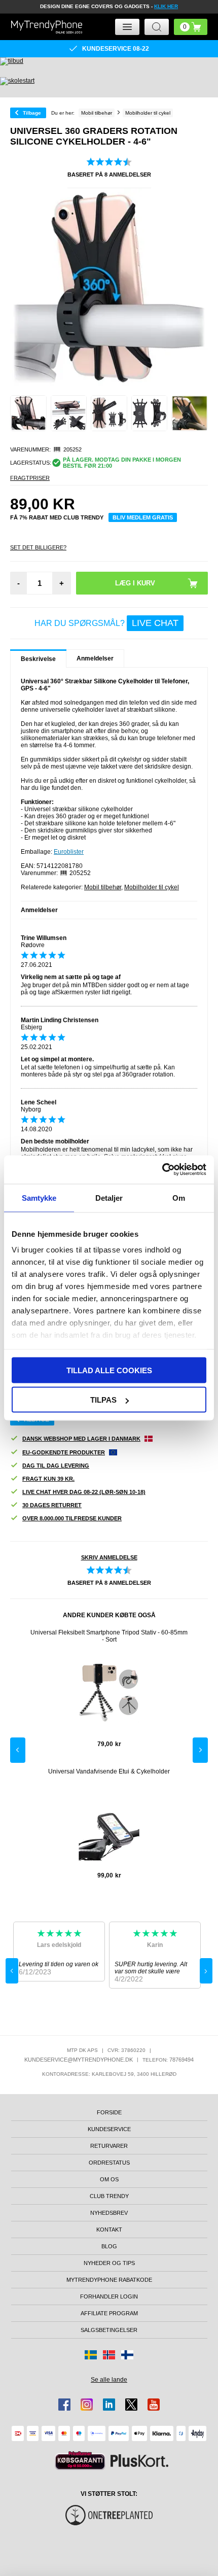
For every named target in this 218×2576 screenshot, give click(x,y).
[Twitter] (131, 2405)
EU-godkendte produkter (64, 1452)
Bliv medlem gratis (143, 517)
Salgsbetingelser (109, 2330)
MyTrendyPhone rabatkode (109, 2280)
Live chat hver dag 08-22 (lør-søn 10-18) (84, 1492)
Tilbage (32, 113)
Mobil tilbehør (103, 887)
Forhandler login (109, 2296)
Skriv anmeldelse (109, 1557)
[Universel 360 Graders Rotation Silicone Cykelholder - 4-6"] (28, 413)
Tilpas (103, 1400)
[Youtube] (154, 2405)
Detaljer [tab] (109, 1197)
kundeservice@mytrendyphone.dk (79, 2060)
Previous (18, 1750)
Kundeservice (109, 2129)
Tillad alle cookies (109, 1370)
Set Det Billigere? (38, 547)
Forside (109, 2112)
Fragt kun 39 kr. (48, 1479)
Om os (109, 2179)
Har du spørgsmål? (106, 623)
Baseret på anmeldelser (109, 175)
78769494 (181, 2060)
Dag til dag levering (56, 1466)
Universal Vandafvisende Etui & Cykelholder (109, 1771)
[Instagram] (87, 2405)
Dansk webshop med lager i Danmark (81, 1439)
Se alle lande (109, 2380)
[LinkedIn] (109, 2405)
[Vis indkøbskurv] (191, 27)
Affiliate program (109, 2313)
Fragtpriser (30, 478)
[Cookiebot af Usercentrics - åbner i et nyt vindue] (162, 1170)
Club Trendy (109, 2196)
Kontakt (109, 2230)
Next (200, 1750)
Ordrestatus (109, 2163)
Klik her (166, 6)
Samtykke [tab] (39, 1197)
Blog (109, 2246)
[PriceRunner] (80, 2461)
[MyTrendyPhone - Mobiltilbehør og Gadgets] (47, 27)
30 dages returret (52, 1505)
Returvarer (109, 2146)
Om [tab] (179, 1197)
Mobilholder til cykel (152, 887)
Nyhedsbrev (109, 2213)
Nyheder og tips (109, 2263)
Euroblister (69, 852)
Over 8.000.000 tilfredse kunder (72, 1518)
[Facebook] (64, 2405)
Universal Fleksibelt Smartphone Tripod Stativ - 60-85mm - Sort (109, 1636)
